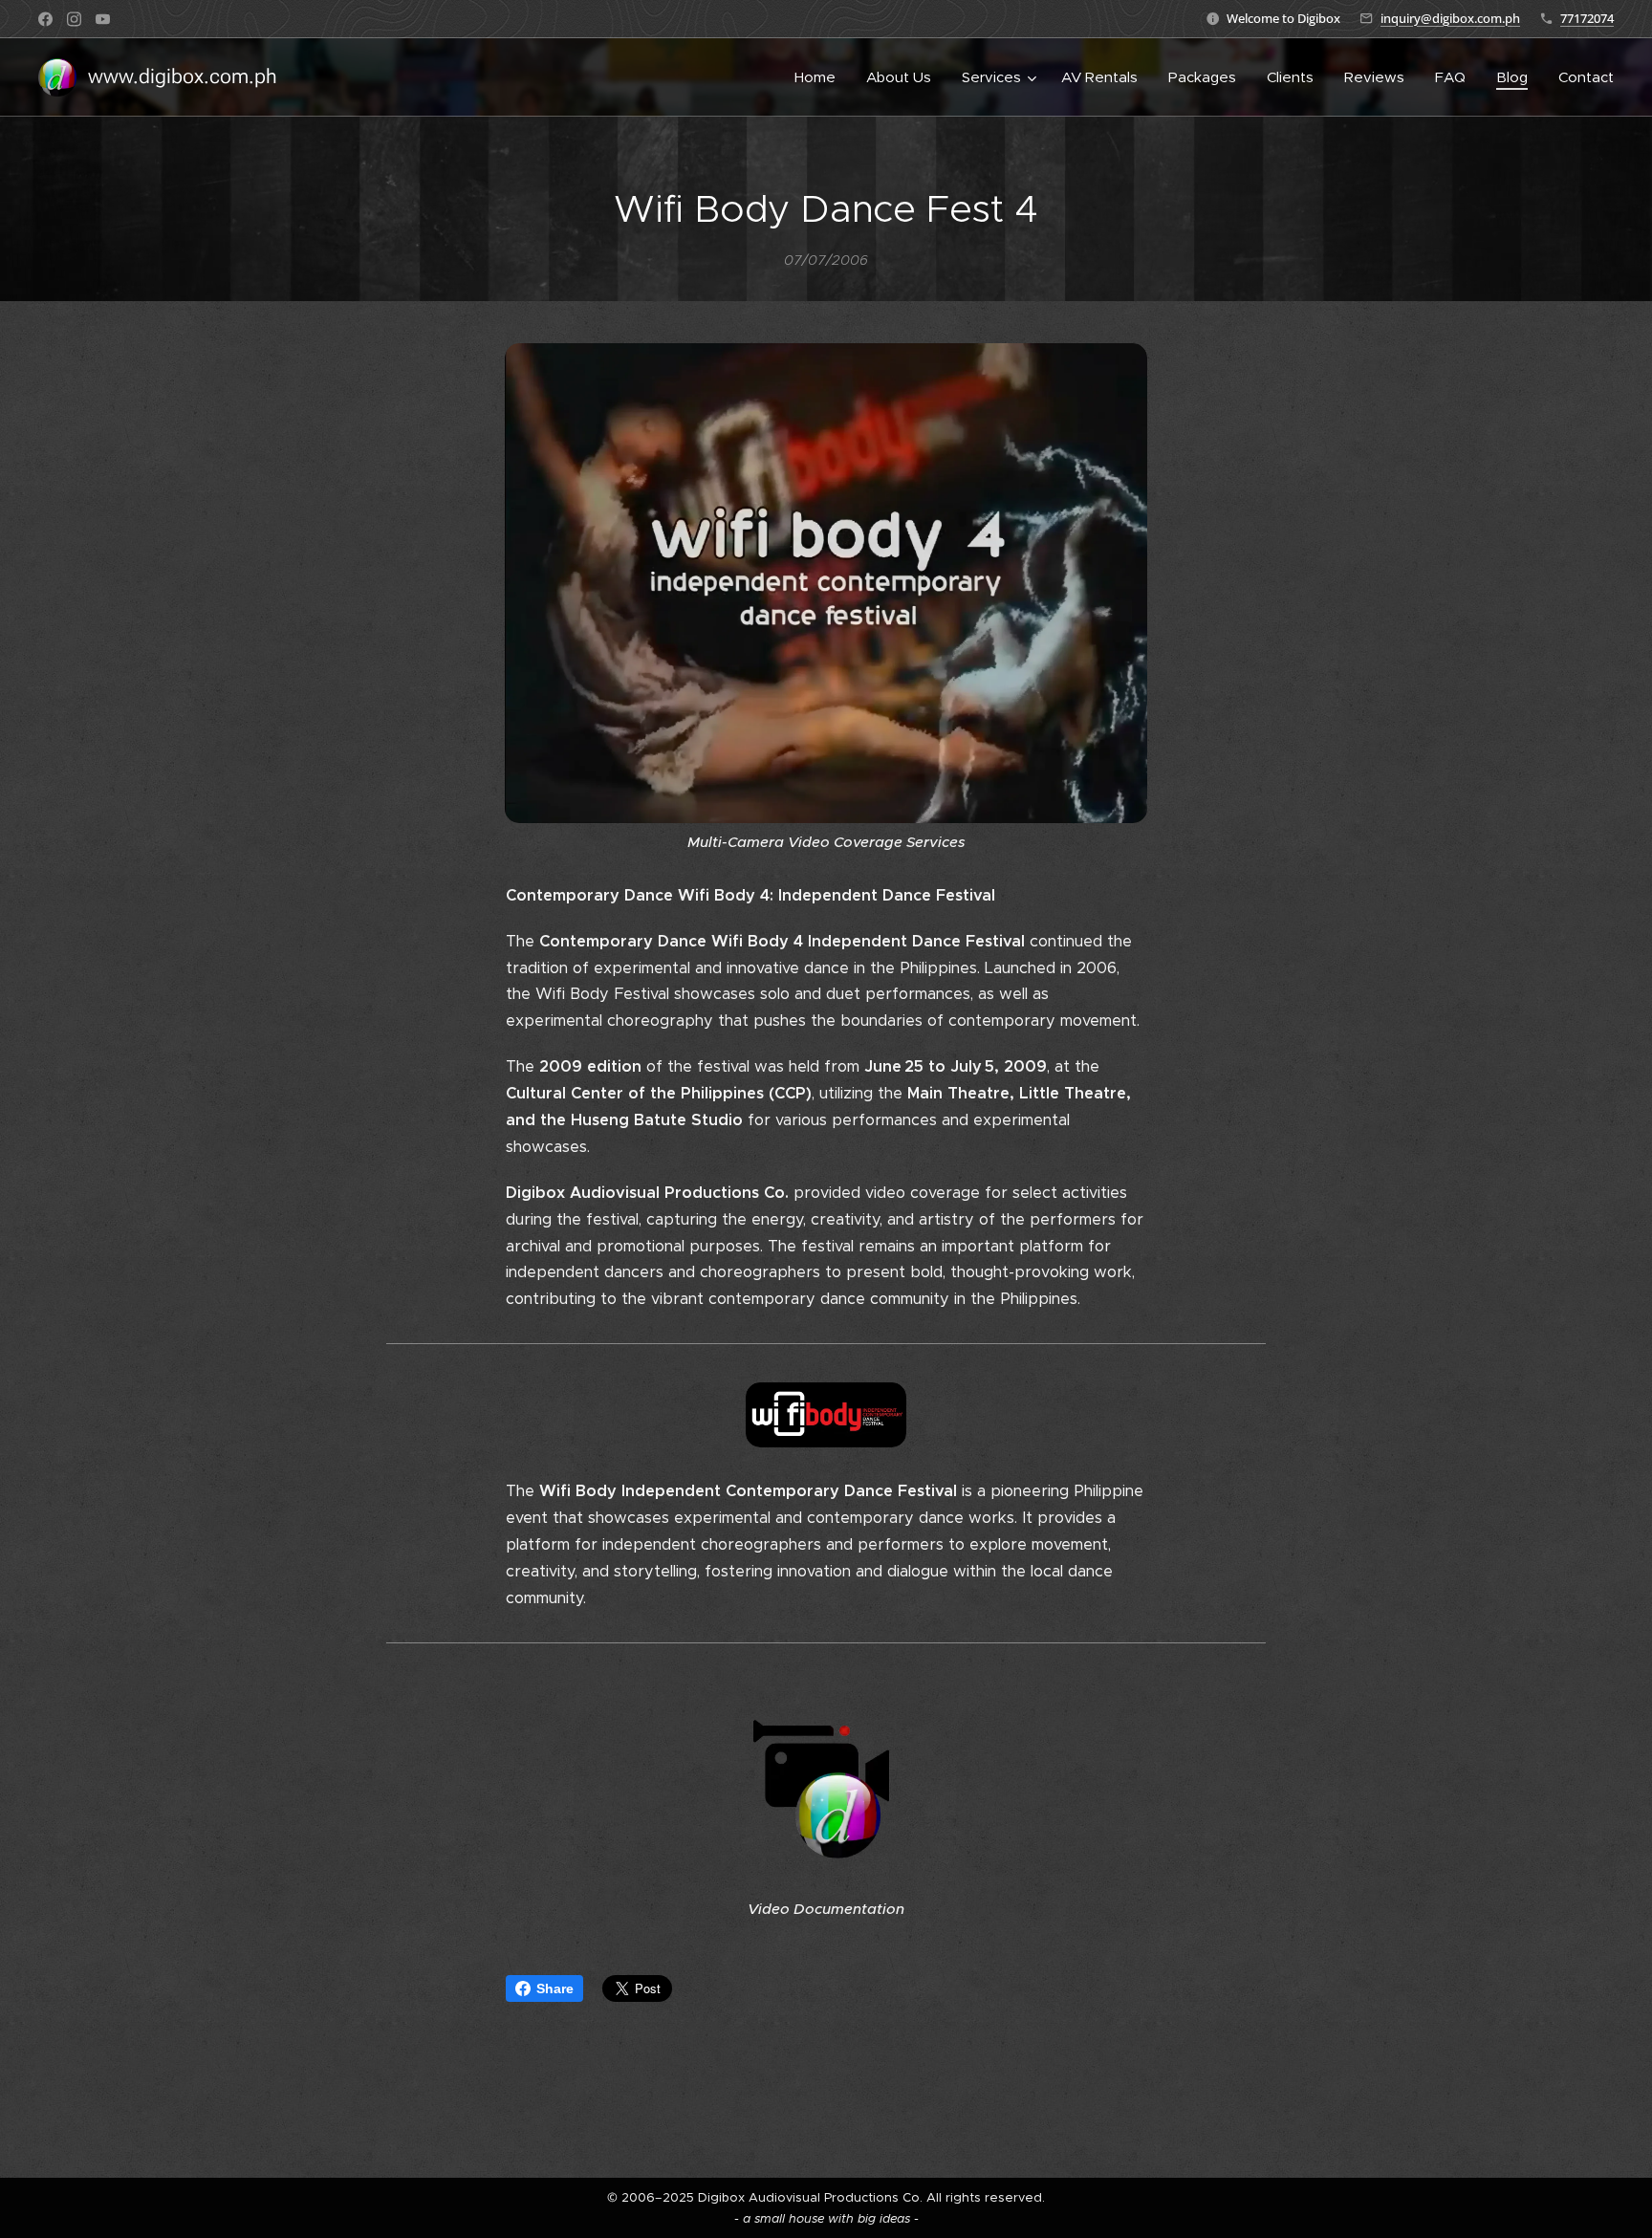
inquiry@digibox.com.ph (1450, 18)
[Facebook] (45, 19)
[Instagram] (74, 19)
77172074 (1587, 18)
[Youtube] (103, 19)
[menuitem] (820, 77)
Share (555, 1988)
